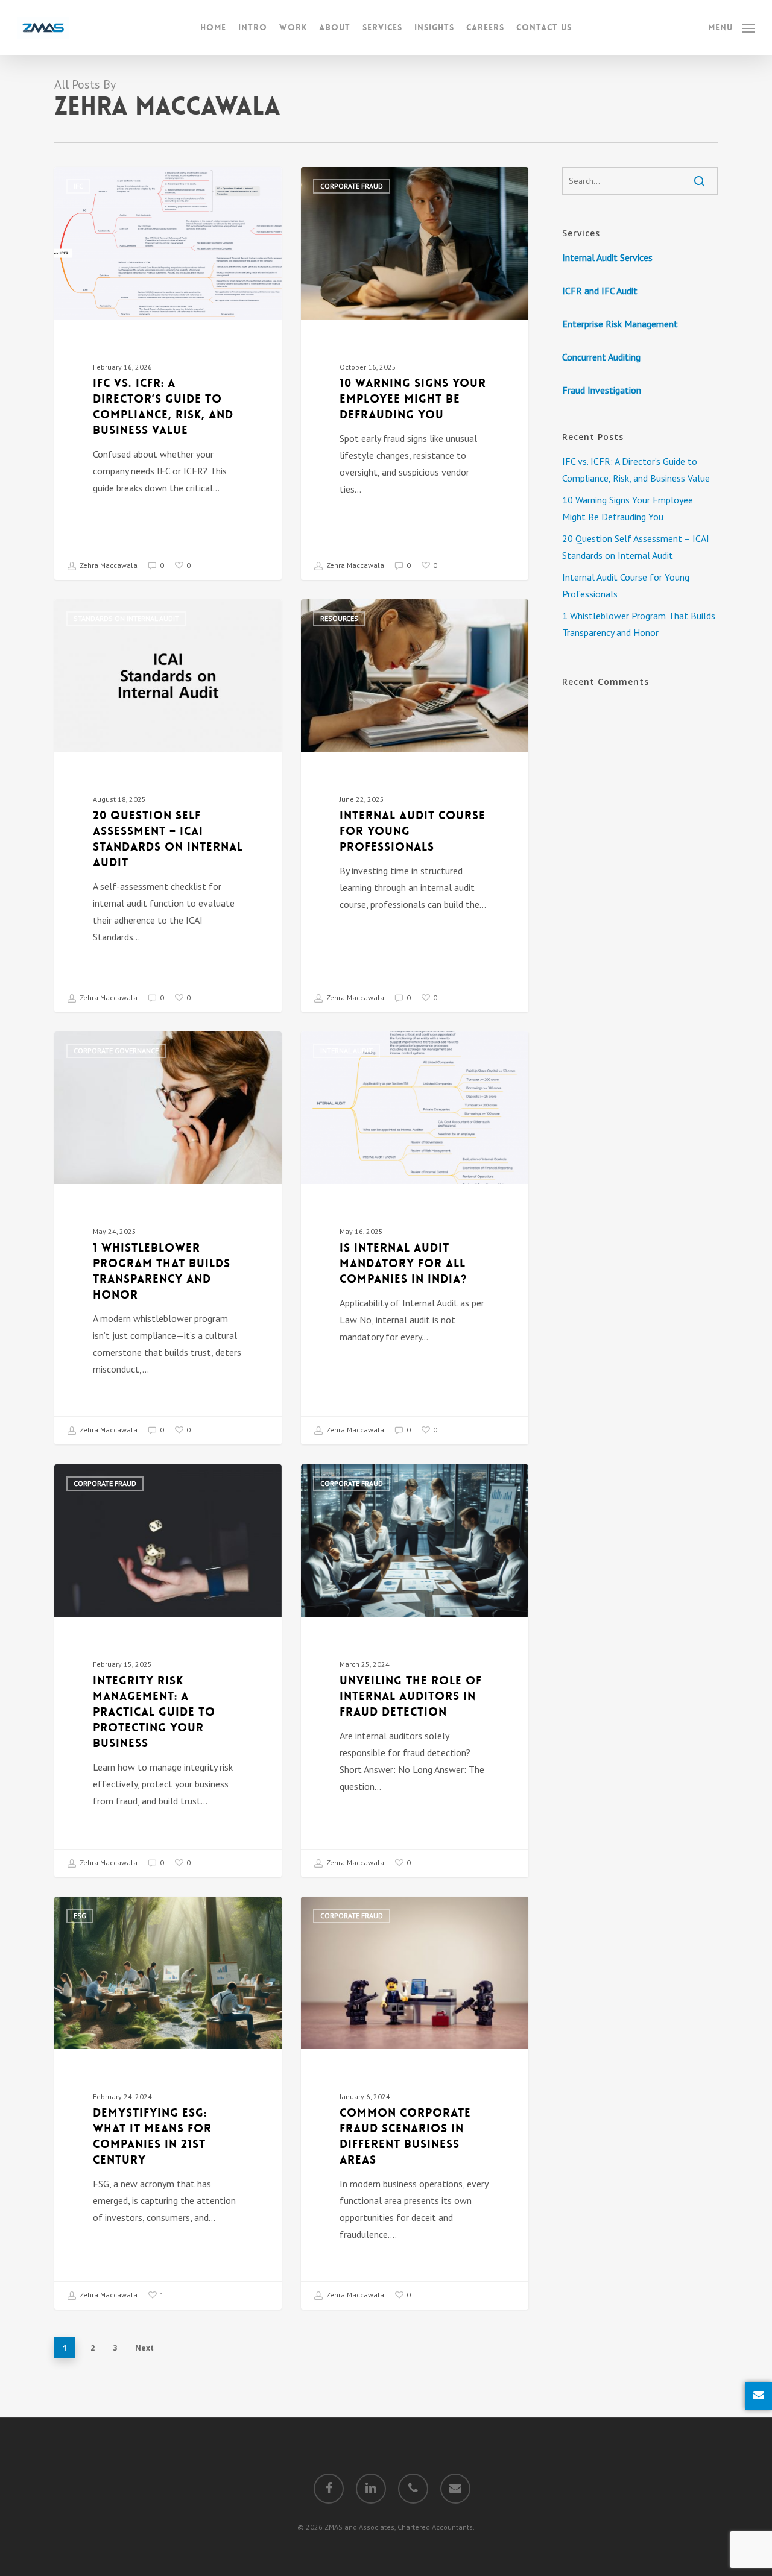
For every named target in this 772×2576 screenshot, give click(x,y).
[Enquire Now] (758, 2396)
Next (144, 2348)
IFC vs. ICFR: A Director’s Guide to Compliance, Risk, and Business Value (636, 470)
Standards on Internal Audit (126, 618)
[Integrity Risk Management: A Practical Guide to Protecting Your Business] (168, 1671)
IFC (78, 186)
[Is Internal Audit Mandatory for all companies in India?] (415, 1238)
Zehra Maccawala (108, 565)
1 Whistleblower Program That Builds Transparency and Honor (639, 624)
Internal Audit (346, 1050)
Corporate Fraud (352, 186)
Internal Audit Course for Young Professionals (626, 585)
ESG (80, 1916)
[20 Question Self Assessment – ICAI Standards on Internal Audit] (168, 806)
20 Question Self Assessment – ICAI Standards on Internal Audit (636, 547)
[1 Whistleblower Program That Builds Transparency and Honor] (168, 1238)
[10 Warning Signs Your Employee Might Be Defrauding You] (415, 373)
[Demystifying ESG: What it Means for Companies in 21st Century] (168, 2103)
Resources (339, 618)
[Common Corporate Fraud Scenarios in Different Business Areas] (415, 2103)
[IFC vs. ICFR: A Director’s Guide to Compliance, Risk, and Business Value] (168, 373)
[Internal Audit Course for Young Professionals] (415, 806)
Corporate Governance (116, 1050)
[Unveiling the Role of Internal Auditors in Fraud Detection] (415, 1671)
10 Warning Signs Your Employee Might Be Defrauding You (628, 508)
